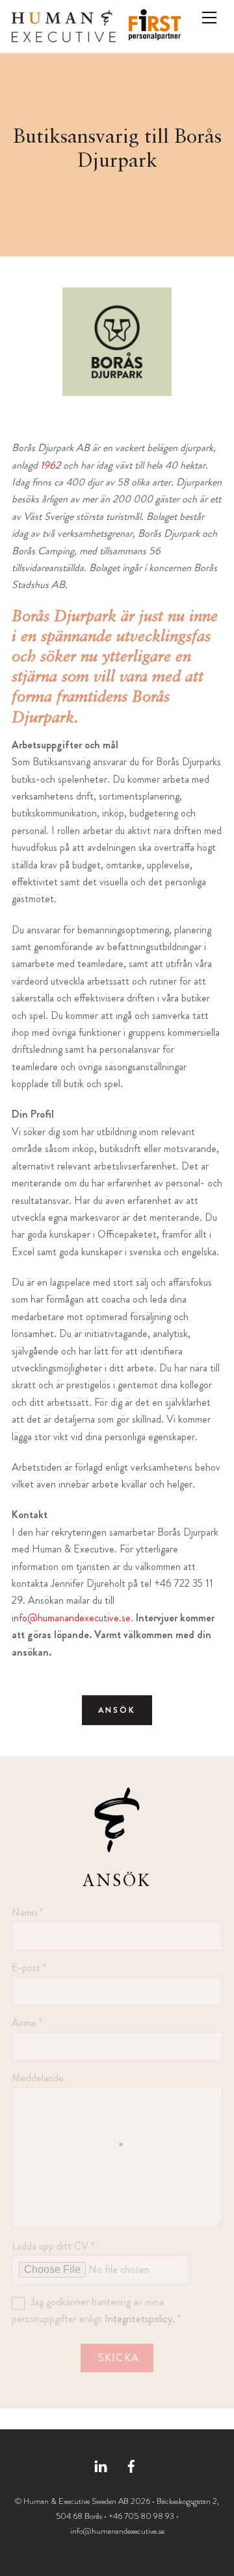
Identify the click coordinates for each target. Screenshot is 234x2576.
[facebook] (131, 2464)
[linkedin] (101, 2464)
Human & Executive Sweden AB (76, 2501)
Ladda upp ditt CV (53, 2246)
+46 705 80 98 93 (141, 2516)
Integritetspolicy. (140, 2319)
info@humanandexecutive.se (71, 1618)
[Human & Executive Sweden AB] (64, 37)
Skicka (118, 2358)
